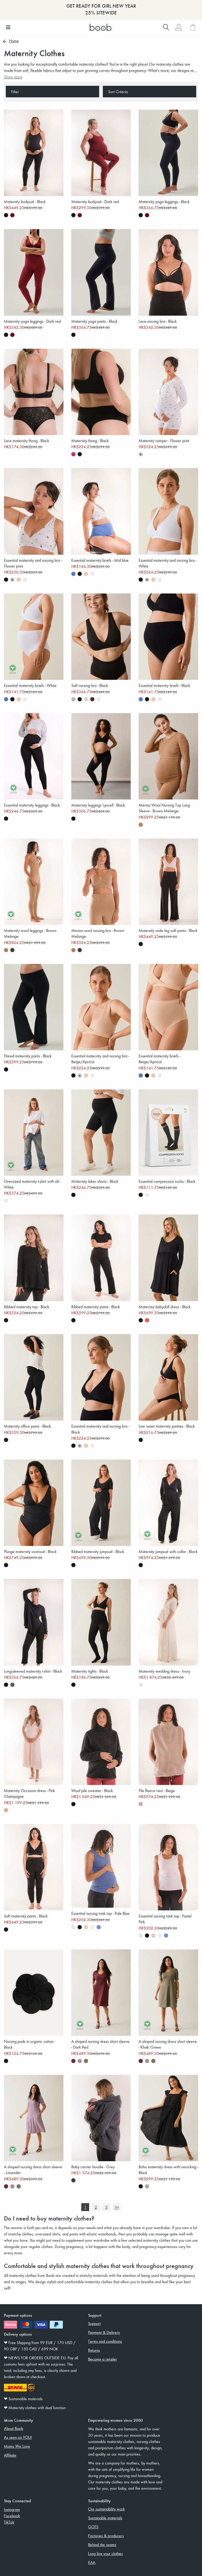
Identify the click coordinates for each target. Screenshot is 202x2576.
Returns (94, 2350)
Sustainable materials (105, 2518)
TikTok (9, 2522)
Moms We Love (17, 2446)
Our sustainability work (107, 2509)
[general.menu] (8, 27)
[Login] (178, 27)
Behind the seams (102, 2545)
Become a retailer (103, 2359)
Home (14, 41)
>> (117, 2207)
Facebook (12, 2516)
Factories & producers (106, 2536)
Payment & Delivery (104, 2332)
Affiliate (10, 2455)
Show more (13, 77)
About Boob (14, 2428)
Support (94, 2323)
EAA (92, 2562)
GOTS (93, 2527)
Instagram (12, 2509)
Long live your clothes (105, 2553)
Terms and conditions (105, 2341)
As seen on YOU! (18, 2437)
